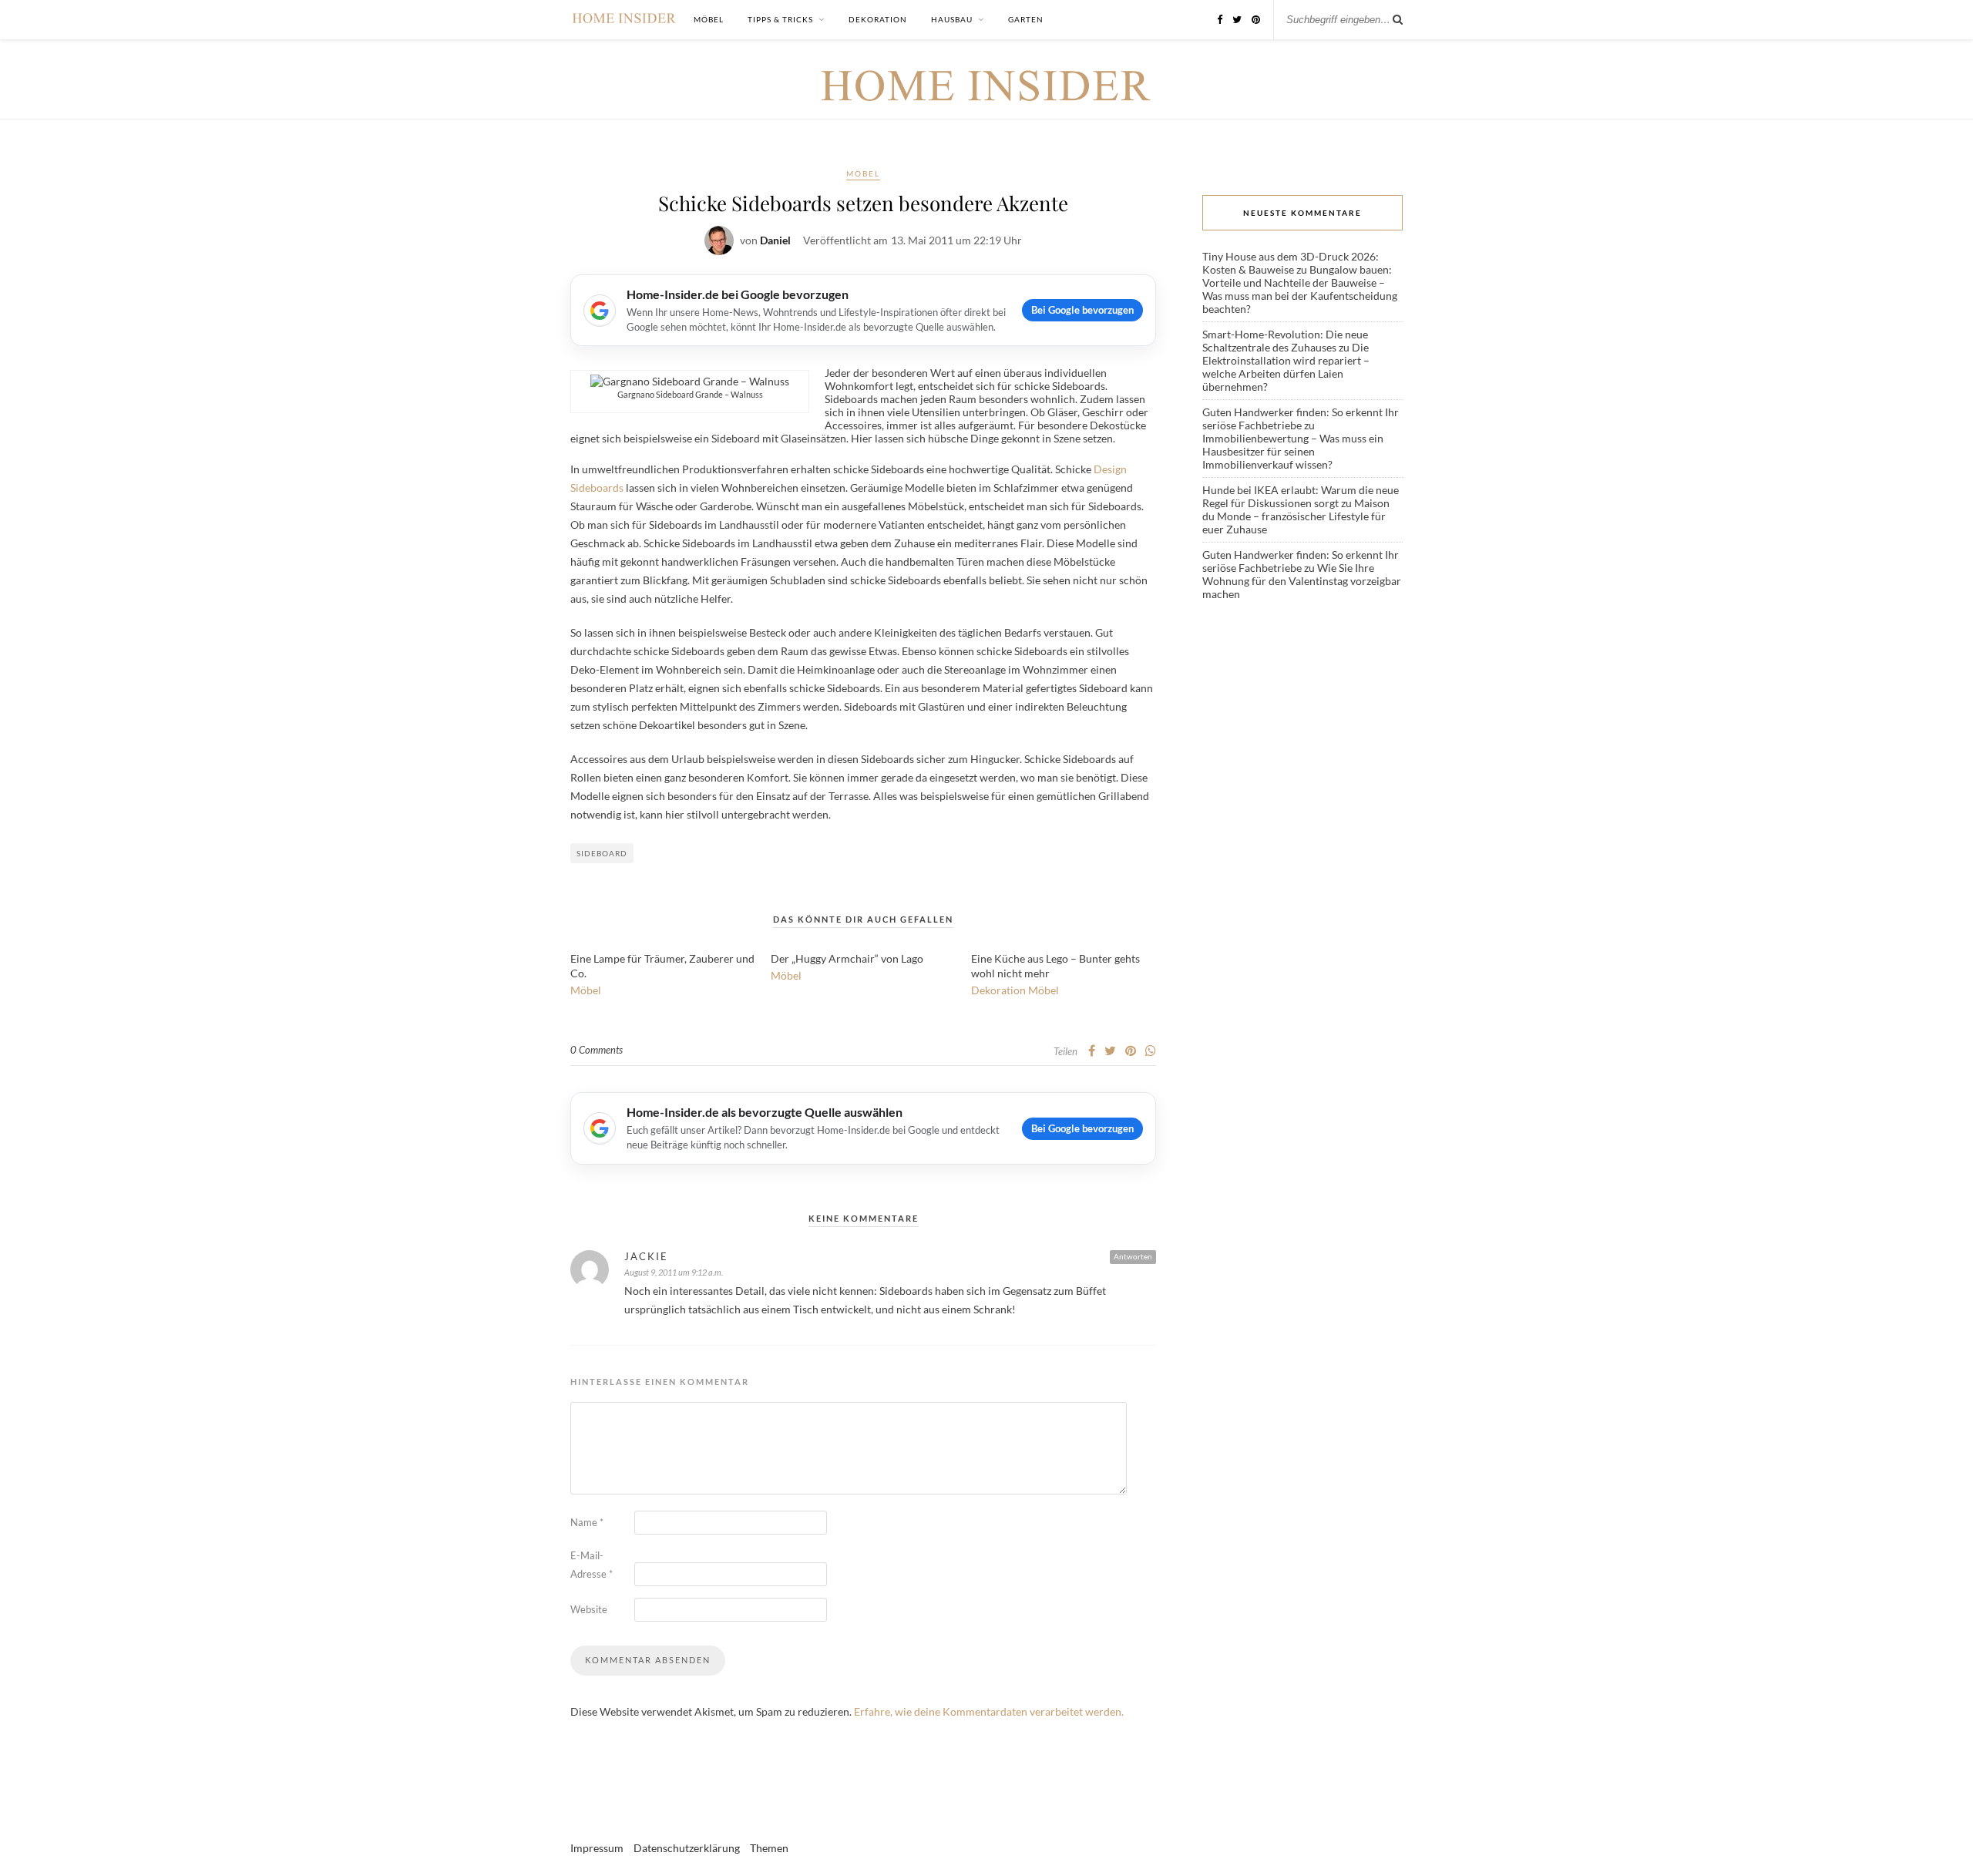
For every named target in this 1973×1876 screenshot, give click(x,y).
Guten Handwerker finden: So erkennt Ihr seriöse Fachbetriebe (1301, 419)
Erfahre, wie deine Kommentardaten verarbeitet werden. (989, 1711)
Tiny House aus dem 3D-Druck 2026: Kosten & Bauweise (1291, 263)
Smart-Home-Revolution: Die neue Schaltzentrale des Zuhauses (1285, 341)
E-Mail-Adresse (592, 1565)
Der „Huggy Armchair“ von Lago (847, 958)
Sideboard (602, 853)
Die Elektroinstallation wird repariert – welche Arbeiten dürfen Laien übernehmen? (1286, 367)
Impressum (597, 1848)
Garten (1026, 19)
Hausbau (952, 19)
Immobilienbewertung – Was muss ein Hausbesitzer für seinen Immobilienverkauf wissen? (1293, 451)
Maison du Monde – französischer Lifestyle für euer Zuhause (1296, 516)
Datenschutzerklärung (687, 1848)
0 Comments (597, 1050)
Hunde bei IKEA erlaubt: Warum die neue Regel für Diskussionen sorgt (1301, 496)
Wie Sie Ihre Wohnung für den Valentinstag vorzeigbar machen (1302, 581)
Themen (769, 1848)
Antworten (1133, 1256)
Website (589, 1609)
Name (587, 1522)
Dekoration (878, 19)
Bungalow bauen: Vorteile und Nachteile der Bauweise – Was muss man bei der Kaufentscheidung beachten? (1300, 289)
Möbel (709, 19)
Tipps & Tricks (780, 19)
